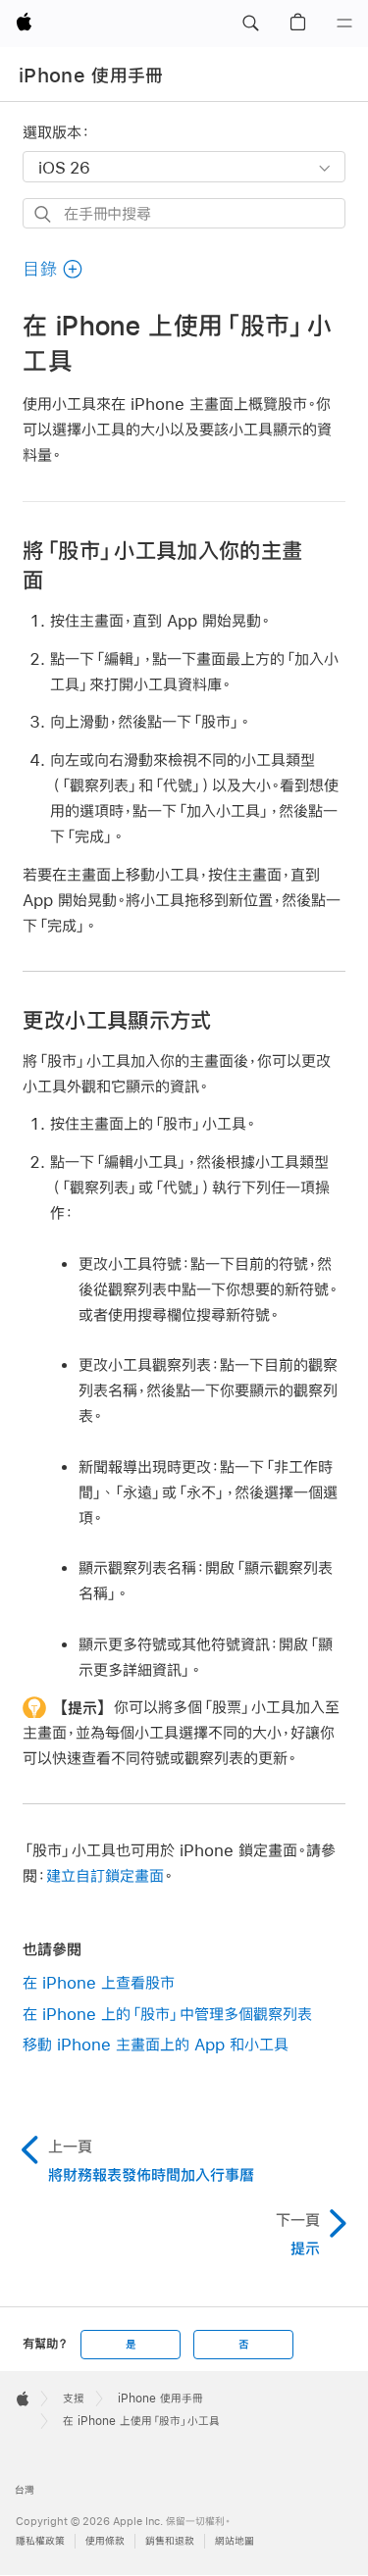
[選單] (344, 24)
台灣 (25, 2490)
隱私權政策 (40, 2541)
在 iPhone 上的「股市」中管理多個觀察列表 (167, 2014)
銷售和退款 (170, 2541)
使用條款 (105, 2541)
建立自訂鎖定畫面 (105, 1875)
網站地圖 (235, 2541)
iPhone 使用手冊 (91, 76)
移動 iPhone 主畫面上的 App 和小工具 (156, 2044)
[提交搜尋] (44, 214)
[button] (250, 24)
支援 (74, 2399)
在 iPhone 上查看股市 (99, 1982)
